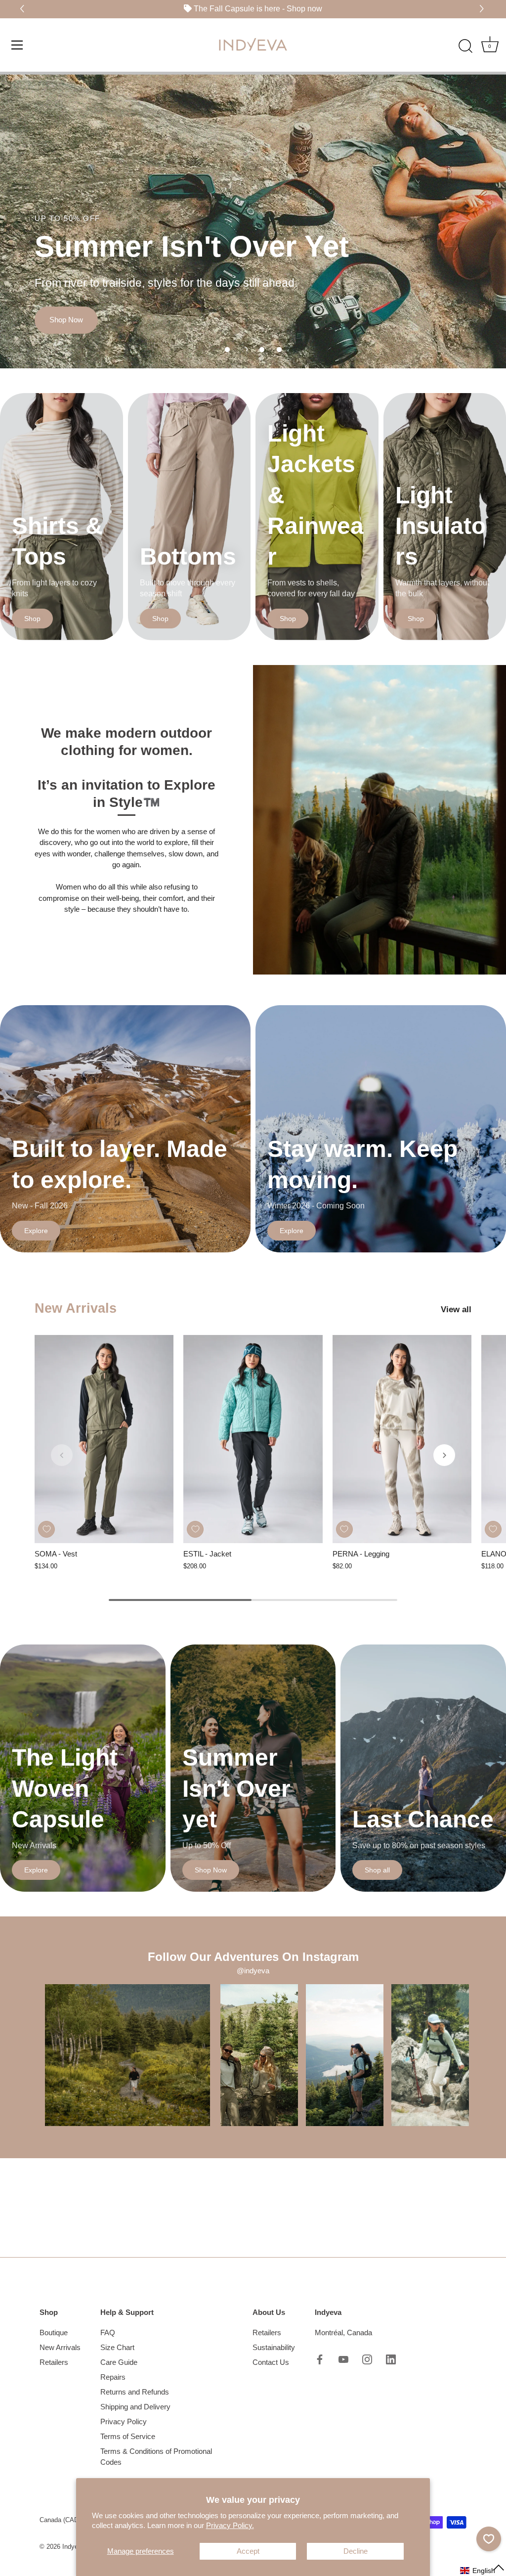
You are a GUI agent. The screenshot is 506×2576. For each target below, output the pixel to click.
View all (456, 1309)
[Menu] (17, 44)
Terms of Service (128, 2436)
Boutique (54, 2332)
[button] (483, 9)
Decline (356, 2551)
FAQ (108, 2332)
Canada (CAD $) (63, 2520)
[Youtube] (343, 2358)
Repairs (113, 2377)
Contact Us (271, 2362)
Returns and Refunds (135, 2392)
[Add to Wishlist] (46, 1529)
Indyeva (74, 2547)
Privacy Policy (124, 2421)
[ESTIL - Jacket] (253, 1439)
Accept (248, 2551)
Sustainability (274, 2347)
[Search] (465, 46)
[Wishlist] (489, 2539)
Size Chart (117, 2347)
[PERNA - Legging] (402, 1439)
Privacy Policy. (230, 2525)
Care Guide (119, 2362)
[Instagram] (367, 2358)
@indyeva (253, 1971)
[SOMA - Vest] (104, 1439)
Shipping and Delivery (135, 2407)
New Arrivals (76, 1308)
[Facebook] (320, 2358)
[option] (253, 220)
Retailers (54, 2362)
